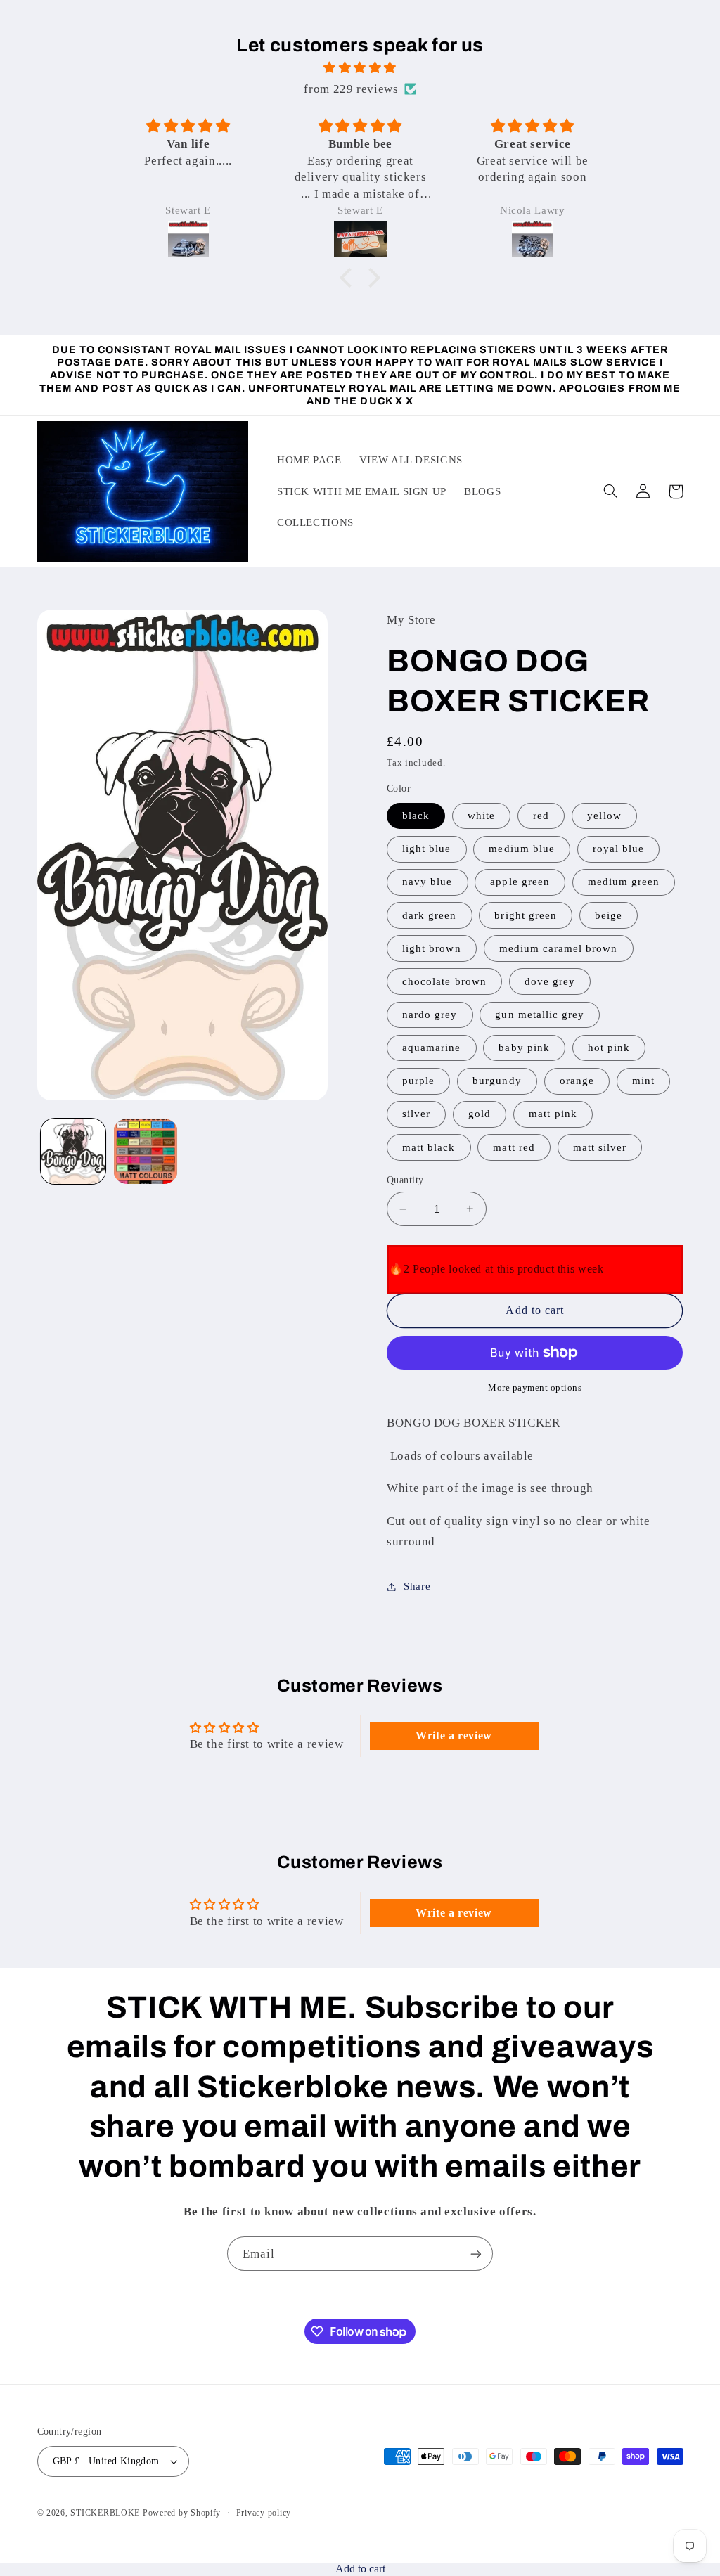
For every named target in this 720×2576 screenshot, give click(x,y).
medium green (624, 882)
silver (416, 1114)
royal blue (619, 849)
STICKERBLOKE (105, 2513)
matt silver (600, 1147)
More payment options (535, 1388)
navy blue (427, 882)
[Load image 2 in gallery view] (146, 1151)
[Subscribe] (476, 2254)
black (416, 816)
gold (480, 1114)
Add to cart (360, 2569)
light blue (427, 849)
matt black (429, 1147)
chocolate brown (444, 981)
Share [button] (417, 1586)
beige (609, 915)
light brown (432, 948)
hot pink (609, 1048)
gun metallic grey (540, 1015)
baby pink (524, 1048)
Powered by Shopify (182, 2513)
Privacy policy (264, 2513)
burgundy (497, 1081)
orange (577, 1081)
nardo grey (430, 1015)
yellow (604, 816)
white (481, 816)
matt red (514, 1147)
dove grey (550, 981)
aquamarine (432, 1048)
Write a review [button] (454, 1735)
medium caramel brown (559, 948)
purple (418, 1081)
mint (643, 1081)
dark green (430, 915)
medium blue (522, 849)
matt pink (553, 1114)
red (541, 816)
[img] (360, 68)
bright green (526, 915)
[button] (349, 278)
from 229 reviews (351, 89)
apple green (520, 882)
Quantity (405, 1180)
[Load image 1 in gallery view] (73, 1151)
